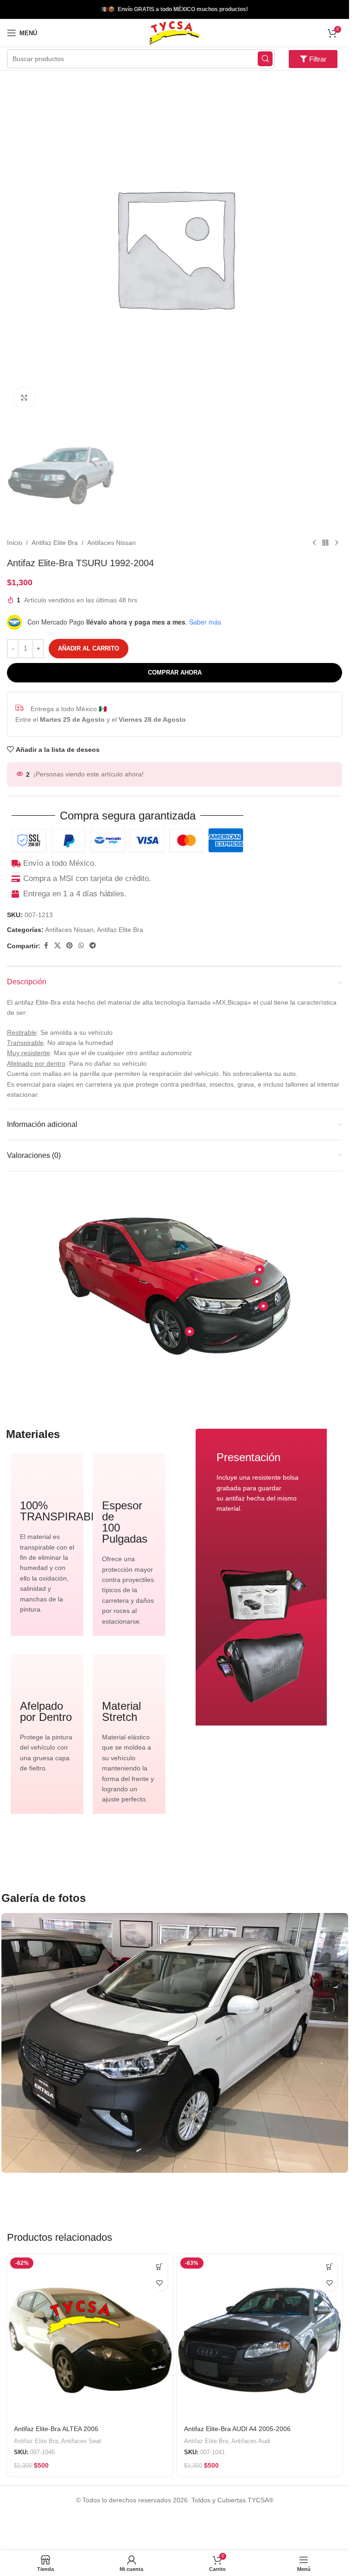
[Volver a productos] (325, 543)
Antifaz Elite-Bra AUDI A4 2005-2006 (237, 2429)
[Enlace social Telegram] (93, 946)
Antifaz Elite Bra (55, 543)
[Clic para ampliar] (24, 397)
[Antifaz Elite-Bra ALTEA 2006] (90, 2337)
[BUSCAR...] (265, 59)
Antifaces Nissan (111, 543)
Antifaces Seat (81, 2441)
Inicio (15, 543)
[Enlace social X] (57, 946)
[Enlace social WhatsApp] (81, 946)
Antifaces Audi (251, 2441)
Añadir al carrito (89, 648)
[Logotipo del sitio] (174, 32)
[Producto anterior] (314, 543)
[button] (160, 2267)
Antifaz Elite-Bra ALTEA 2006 (56, 2429)
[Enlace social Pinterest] (70, 946)
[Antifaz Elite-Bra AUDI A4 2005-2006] (260, 2337)
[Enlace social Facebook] (46, 946)
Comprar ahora (175, 672)
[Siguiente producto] (337, 543)
